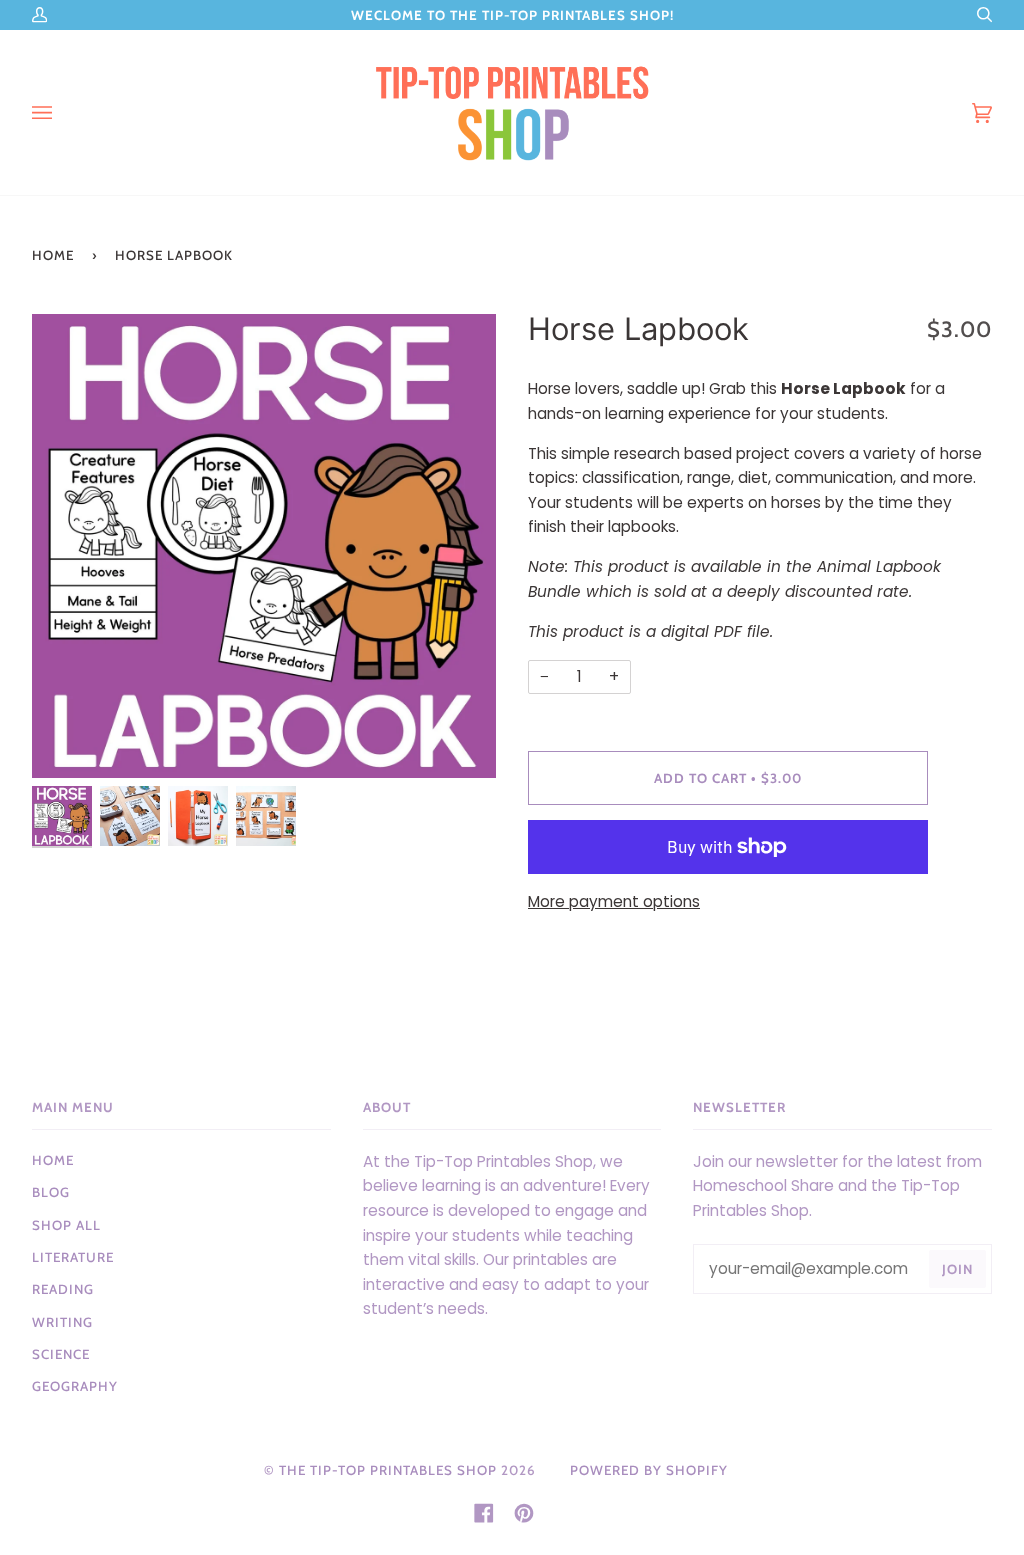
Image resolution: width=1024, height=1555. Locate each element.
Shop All (66, 1225)
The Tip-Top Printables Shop (388, 1470)
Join (957, 1269)
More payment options (614, 901)
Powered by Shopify (649, 1470)
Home (53, 255)
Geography (75, 1386)
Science (61, 1354)
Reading (63, 1289)
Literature (73, 1257)
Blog (51, 1192)
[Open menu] (62, 112)
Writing (62, 1322)
